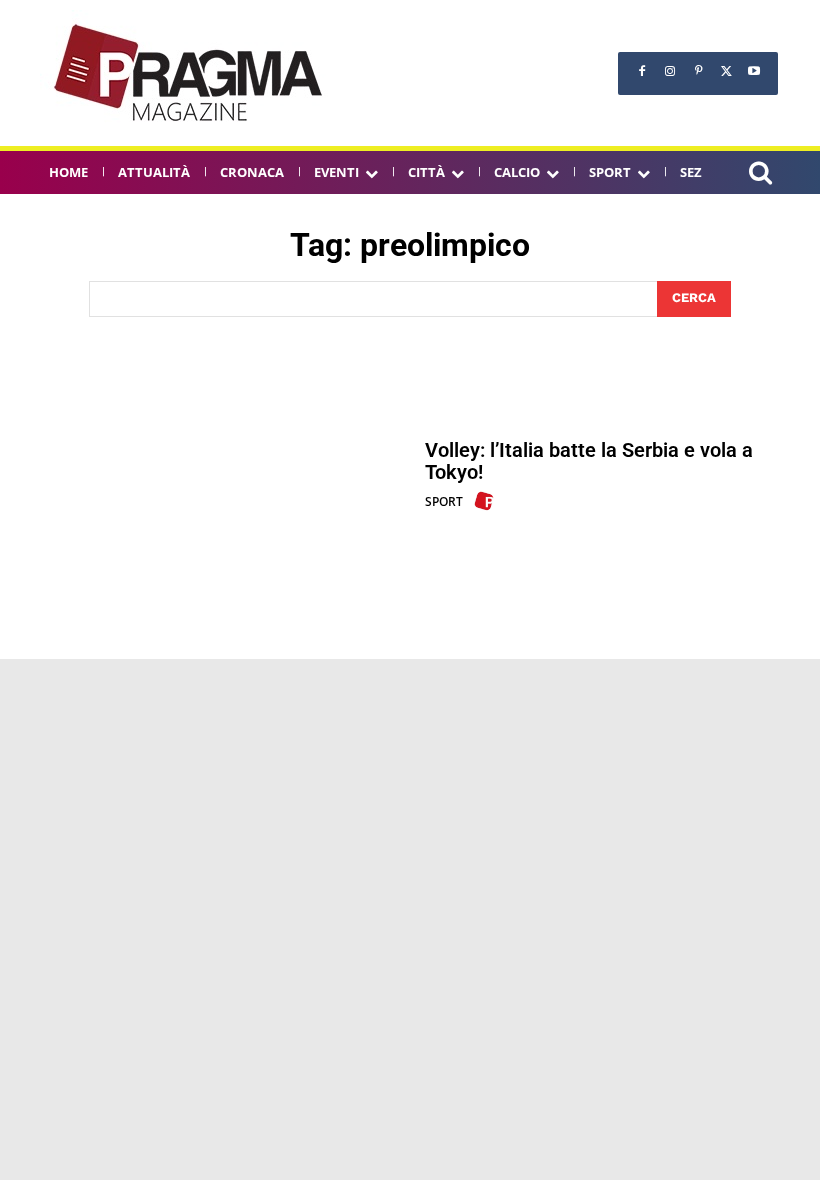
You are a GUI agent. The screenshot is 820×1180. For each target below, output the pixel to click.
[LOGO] (190, 73)
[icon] (760, 175)
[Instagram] (670, 71)
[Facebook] (642, 71)
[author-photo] (487, 501)
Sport (444, 501)
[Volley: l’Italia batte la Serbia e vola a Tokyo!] (212, 475)
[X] (726, 71)
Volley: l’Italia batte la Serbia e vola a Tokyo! (589, 461)
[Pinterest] (698, 71)
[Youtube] (754, 71)
